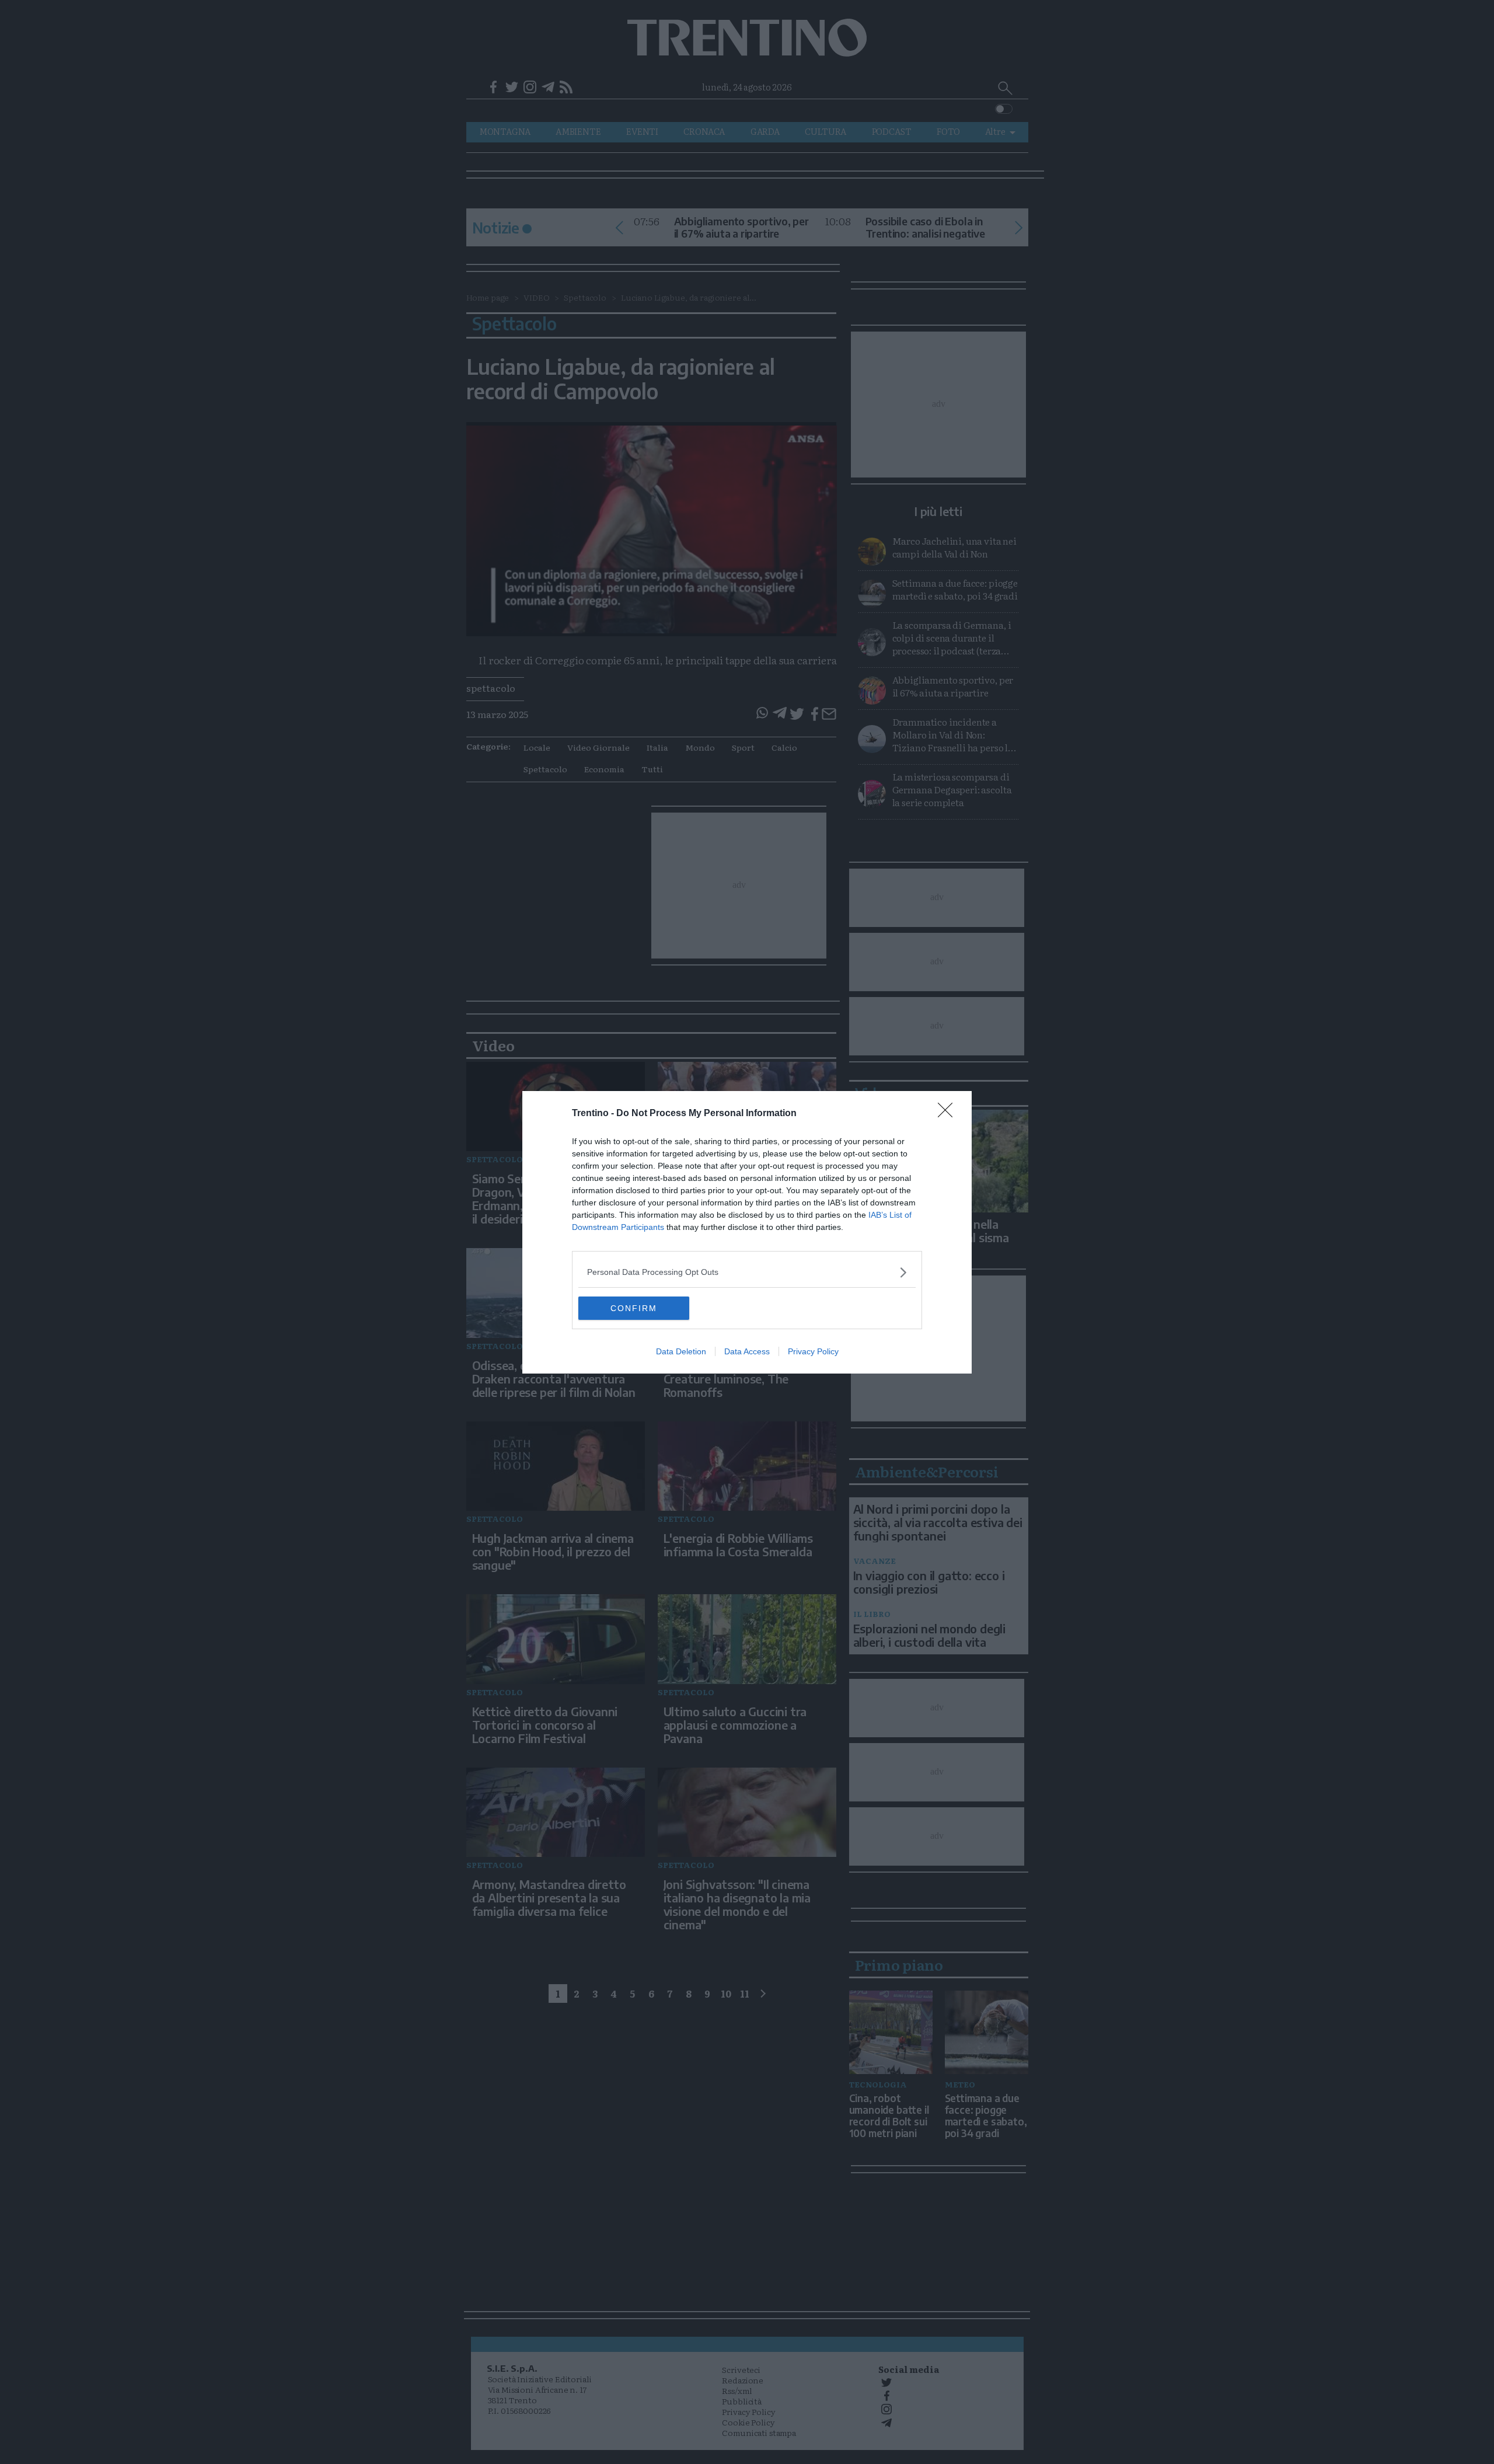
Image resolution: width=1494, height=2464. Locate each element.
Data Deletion (681, 1351)
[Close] (949, 1114)
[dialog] (747, 1232)
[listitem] (747, 1272)
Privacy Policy (813, 1351)
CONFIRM (634, 1308)
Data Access (747, 1351)
